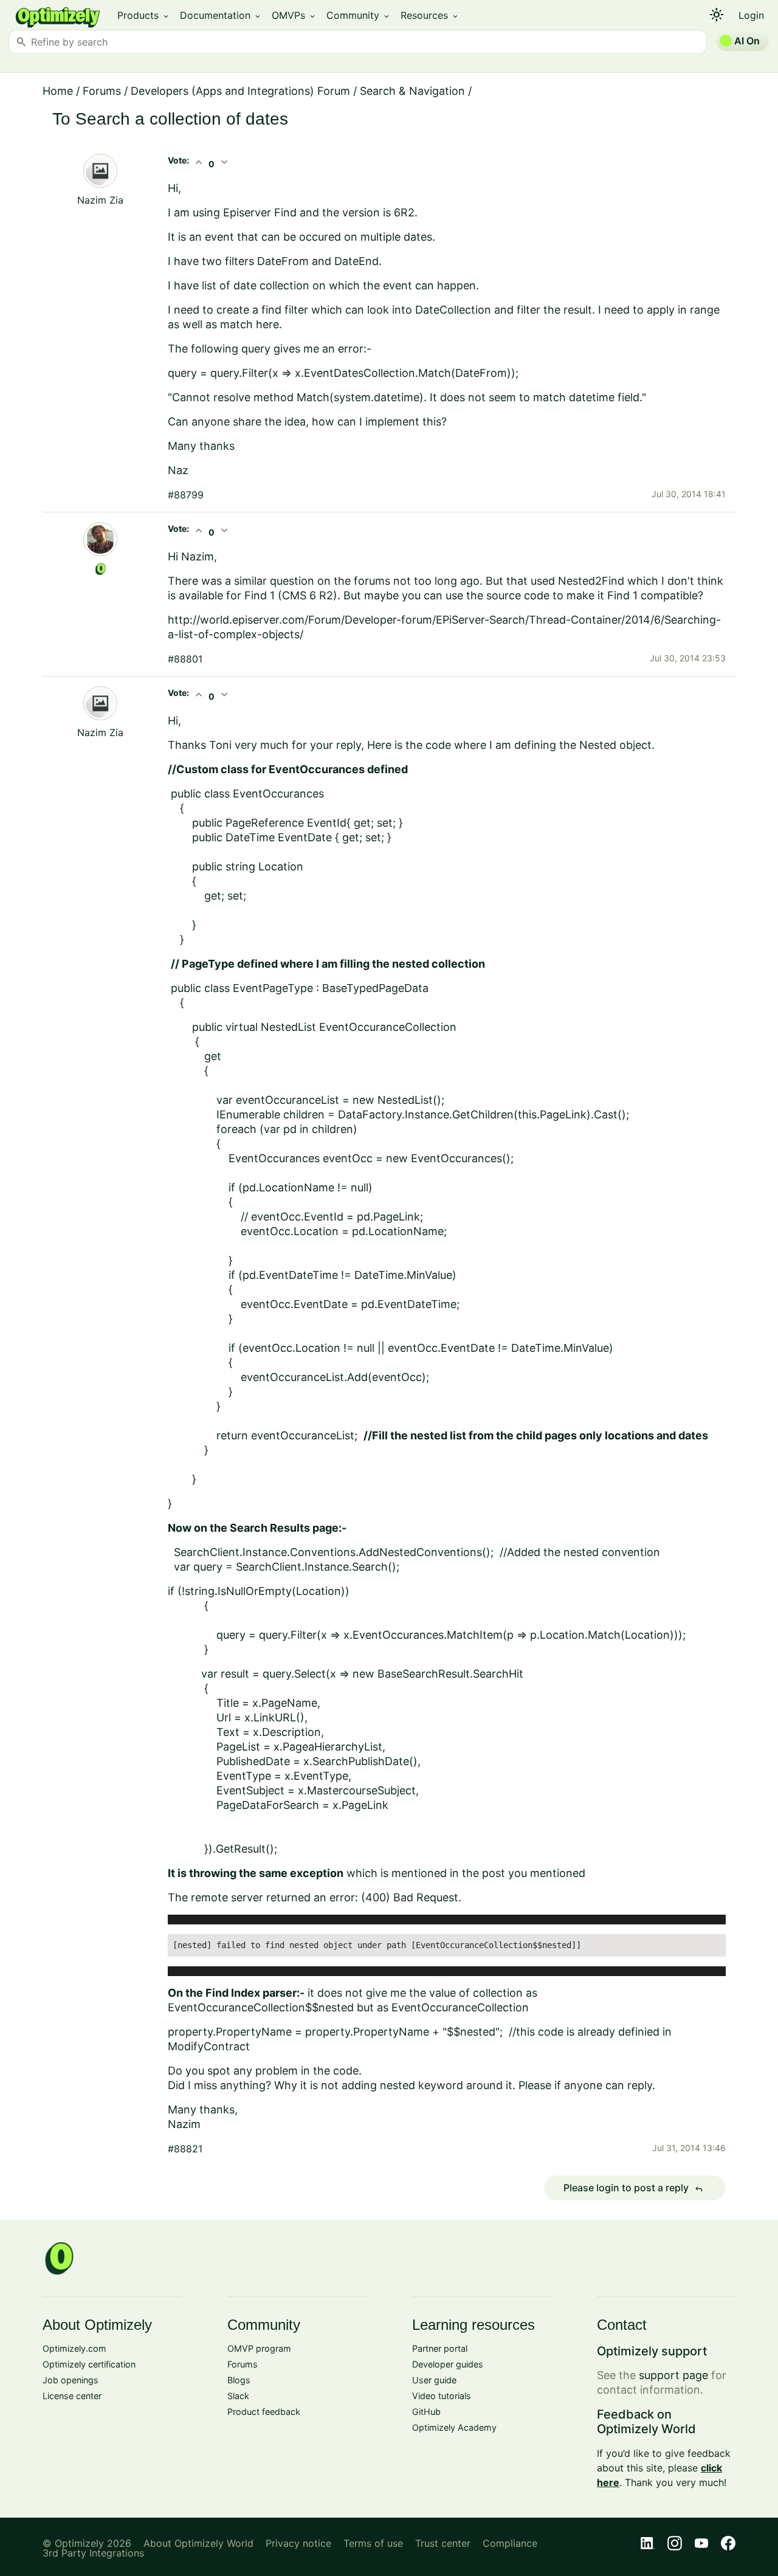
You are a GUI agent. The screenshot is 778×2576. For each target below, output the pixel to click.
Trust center (443, 2543)
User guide (434, 2380)
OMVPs (294, 15)
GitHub (426, 2412)
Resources (430, 15)
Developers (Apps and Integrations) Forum (240, 91)
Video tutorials (442, 2396)
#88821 (185, 2149)
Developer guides (448, 2364)
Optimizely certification (89, 2364)
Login (751, 15)
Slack (238, 2396)
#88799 (186, 495)
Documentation (221, 15)
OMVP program (259, 2348)
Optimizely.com (74, 2348)
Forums (102, 91)
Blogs (239, 2380)
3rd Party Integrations (93, 2553)
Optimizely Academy (454, 2427)
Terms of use (373, 2543)
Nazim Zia (100, 200)
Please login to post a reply (633, 2188)
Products (144, 15)
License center (72, 2396)
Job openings (71, 2380)
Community (359, 15)
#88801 (185, 659)
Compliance (510, 2543)
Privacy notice (298, 2543)
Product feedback (264, 2412)
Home (58, 91)
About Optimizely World (198, 2543)
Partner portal (440, 2348)
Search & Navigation (412, 91)
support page (673, 2375)
